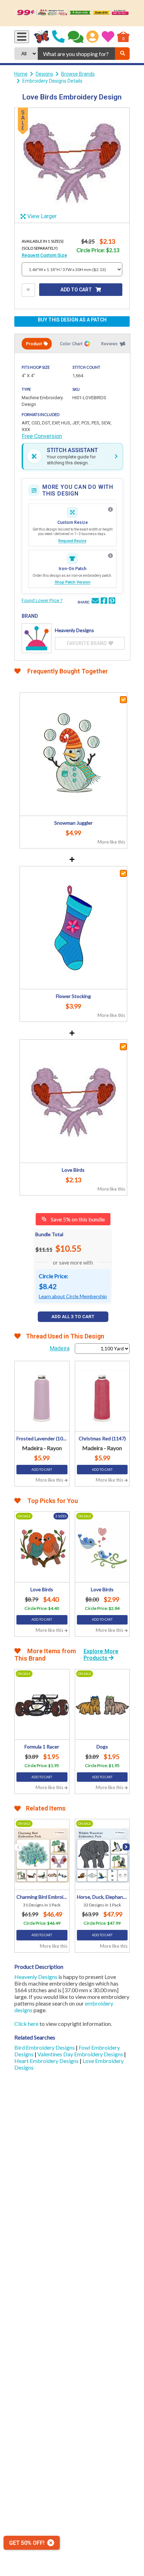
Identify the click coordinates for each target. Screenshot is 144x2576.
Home (21, 74)
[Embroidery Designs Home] (42, 37)
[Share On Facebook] (104, 602)
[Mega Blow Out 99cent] (72, 13)
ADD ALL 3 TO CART (73, 1317)
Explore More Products (101, 1655)
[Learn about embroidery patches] (110, 556)
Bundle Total (49, 1234)
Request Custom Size (44, 255)
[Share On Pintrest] (112, 602)
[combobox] (76, 54)
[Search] (122, 54)
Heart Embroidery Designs (47, 2061)
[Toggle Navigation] (22, 37)
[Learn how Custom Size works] (110, 510)
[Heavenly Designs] (37, 638)
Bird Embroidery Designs (45, 2047)
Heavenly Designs (36, 1977)
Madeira (60, 1348)
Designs (44, 74)
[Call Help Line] (58, 37)
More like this (111, 842)
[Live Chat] (76, 37)
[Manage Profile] (92, 37)
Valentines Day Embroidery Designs (81, 2054)
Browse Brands (78, 74)
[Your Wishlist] (108, 37)
